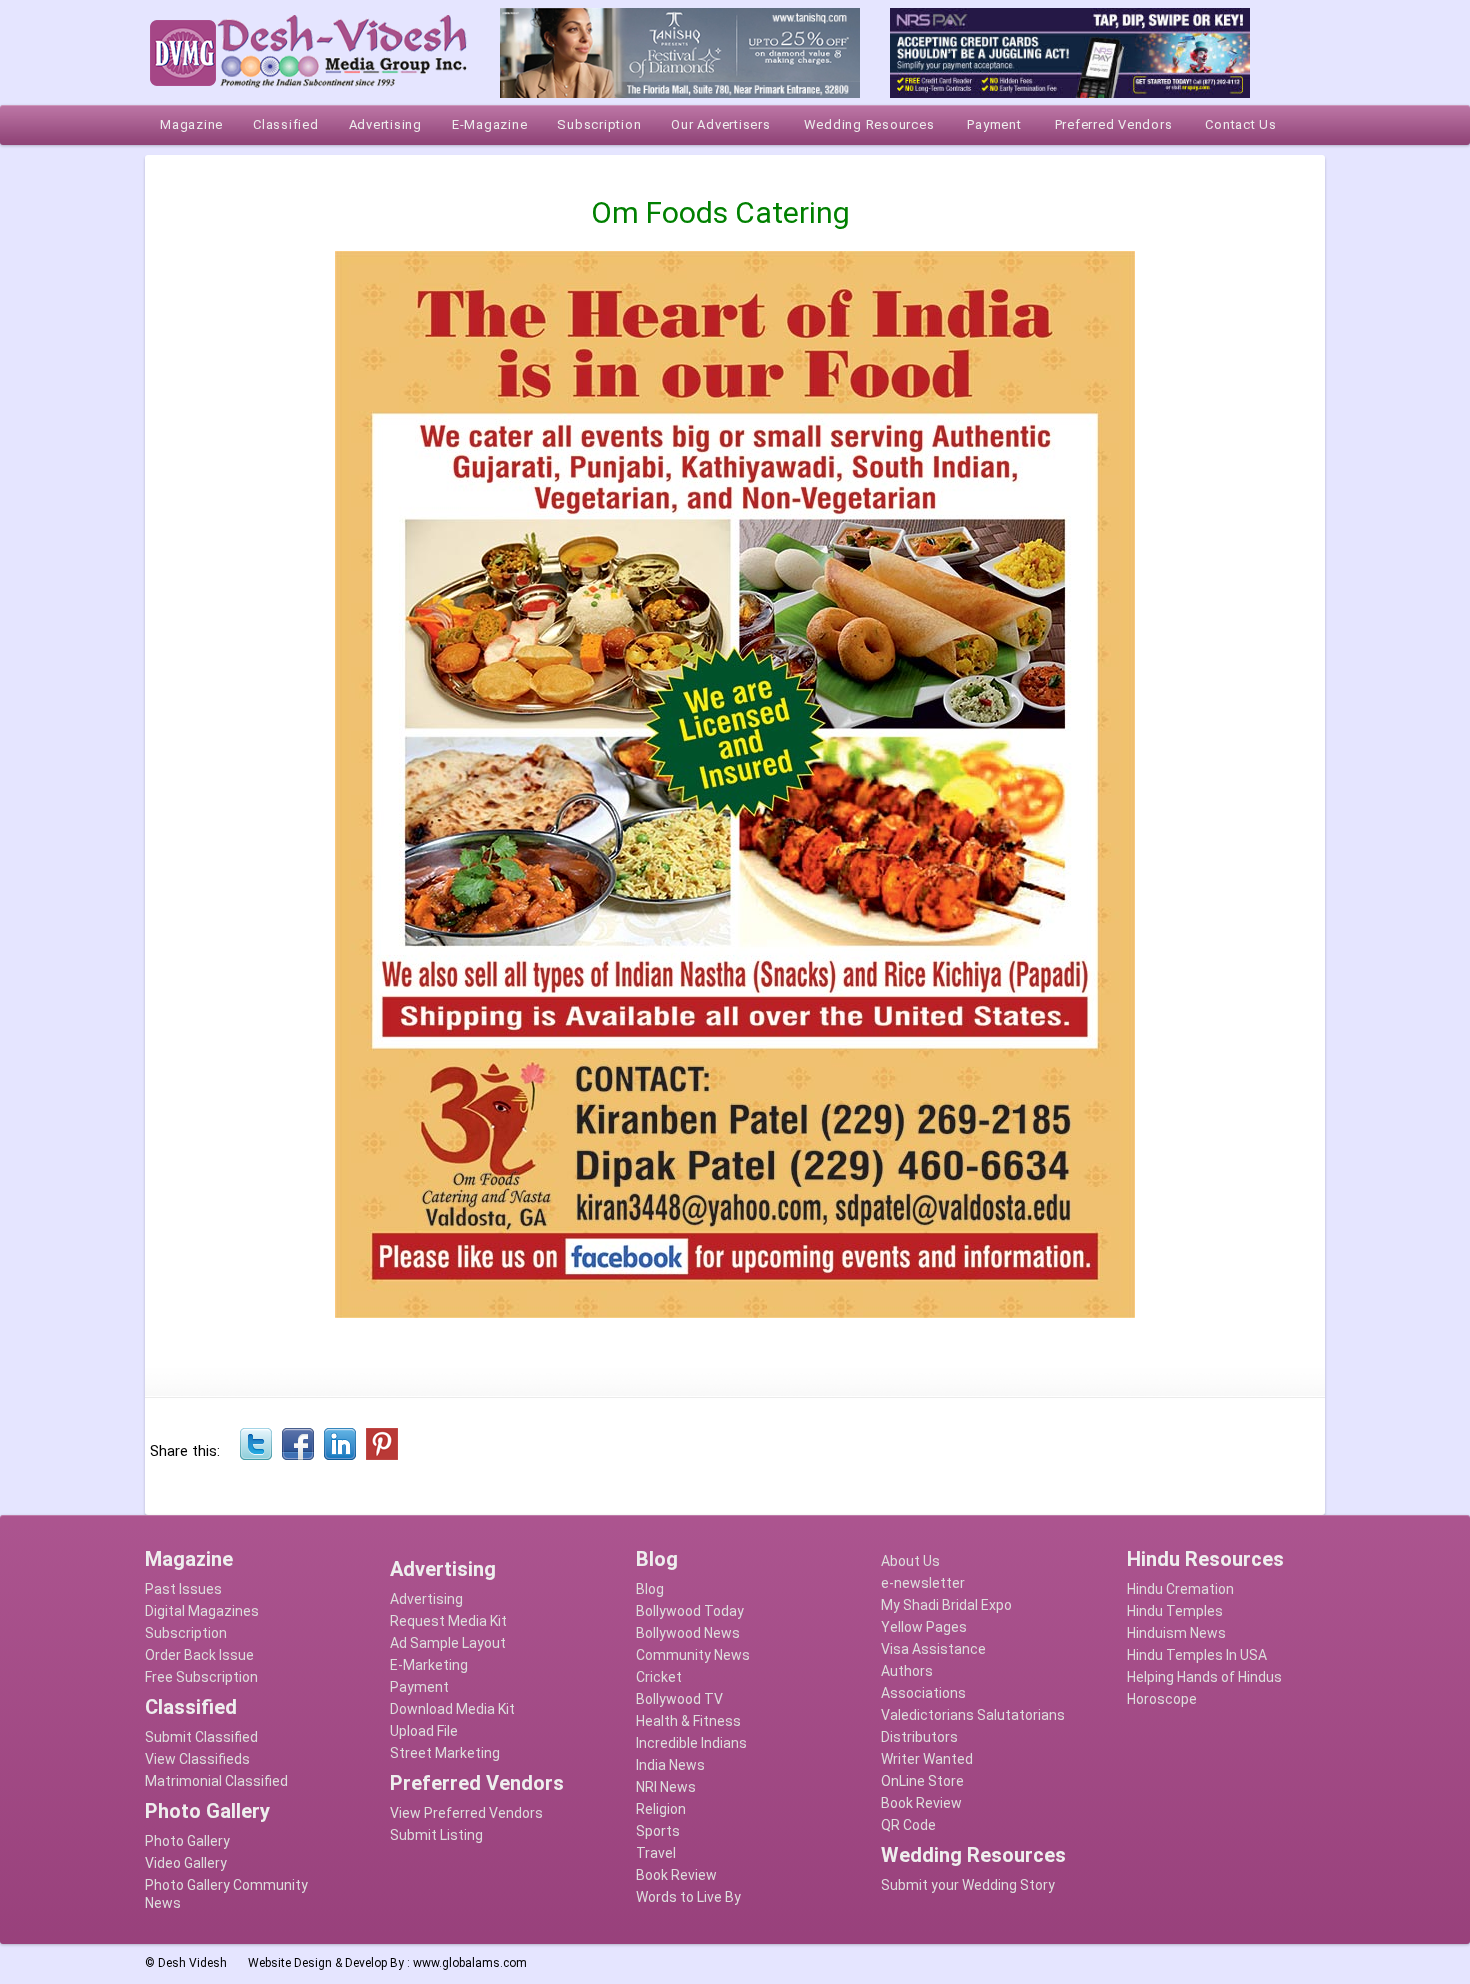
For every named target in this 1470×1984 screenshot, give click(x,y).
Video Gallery (186, 1863)
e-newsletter (923, 1583)
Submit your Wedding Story (968, 1885)
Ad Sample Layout (448, 1643)
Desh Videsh (192, 1963)
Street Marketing (445, 1753)
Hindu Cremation (1180, 1589)
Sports (658, 1831)
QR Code (908, 1825)
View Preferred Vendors (466, 1813)
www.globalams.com (470, 1963)
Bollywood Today (690, 1611)
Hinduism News (1176, 1633)
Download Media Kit (452, 1709)
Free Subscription (201, 1677)
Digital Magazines (202, 1611)
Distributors (919, 1737)
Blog (650, 1589)
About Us (910, 1561)
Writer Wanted (927, 1759)
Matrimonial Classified (216, 1781)
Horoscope (1162, 1699)
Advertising (426, 1599)
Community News (693, 1655)
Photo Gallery (187, 1841)
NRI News (666, 1787)
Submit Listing (436, 1835)
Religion (661, 1809)
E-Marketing (429, 1665)
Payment (419, 1687)
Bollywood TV (679, 1699)
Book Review (676, 1875)
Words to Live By (688, 1897)
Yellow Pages (924, 1627)
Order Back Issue (199, 1655)
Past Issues (183, 1589)
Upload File (424, 1731)
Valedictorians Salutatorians (973, 1715)
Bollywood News (688, 1633)
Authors (907, 1671)
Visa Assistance (933, 1649)
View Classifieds (197, 1759)
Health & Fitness (688, 1721)
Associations (923, 1693)
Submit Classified (201, 1737)
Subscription (186, 1633)
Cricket (659, 1677)
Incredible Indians (691, 1743)
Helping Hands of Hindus (1204, 1677)
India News (670, 1765)
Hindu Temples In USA (1197, 1655)
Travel (656, 1853)
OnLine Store (922, 1781)
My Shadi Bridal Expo (946, 1605)
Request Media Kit (448, 1621)
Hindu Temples (1175, 1611)
